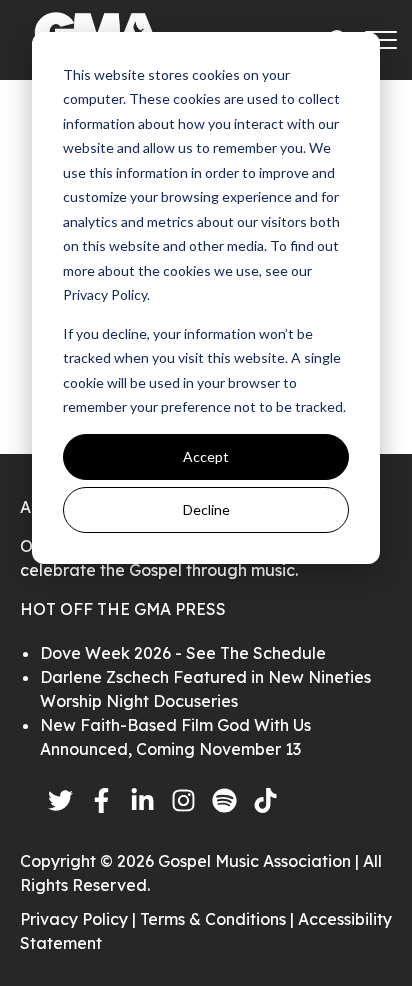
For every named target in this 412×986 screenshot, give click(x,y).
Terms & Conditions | (219, 919)
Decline (206, 509)
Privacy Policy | (80, 919)
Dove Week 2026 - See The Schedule (183, 653)
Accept (206, 456)
